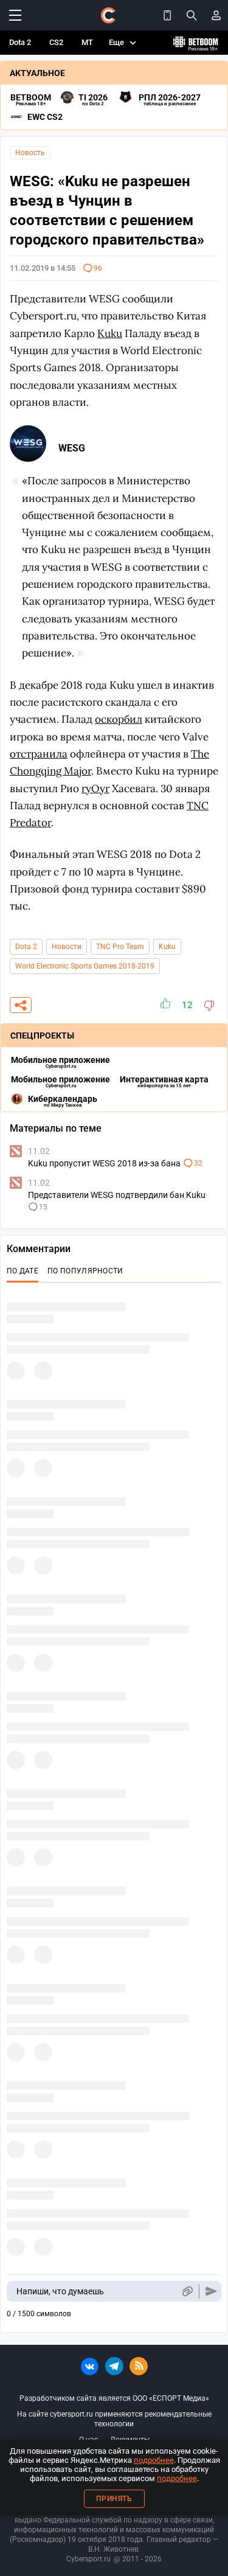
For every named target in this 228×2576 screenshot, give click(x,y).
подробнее (154, 2460)
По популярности (85, 1271)
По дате (22, 1271)
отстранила (39, 754)
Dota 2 (20, 42)
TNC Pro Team (120, 947)
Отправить (211, 2292)
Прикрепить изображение (187, 2292)
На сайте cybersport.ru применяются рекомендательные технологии (114, 2419)
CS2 (56, 42)
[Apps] (167, 15)
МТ (87, 42)
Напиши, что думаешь (60, 2291)
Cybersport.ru (88, 2559)
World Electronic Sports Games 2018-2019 (85, 966)
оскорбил (119, 719)
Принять (114, 2499)
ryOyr (95, 788)
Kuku (167, 947)
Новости (67, 947)
